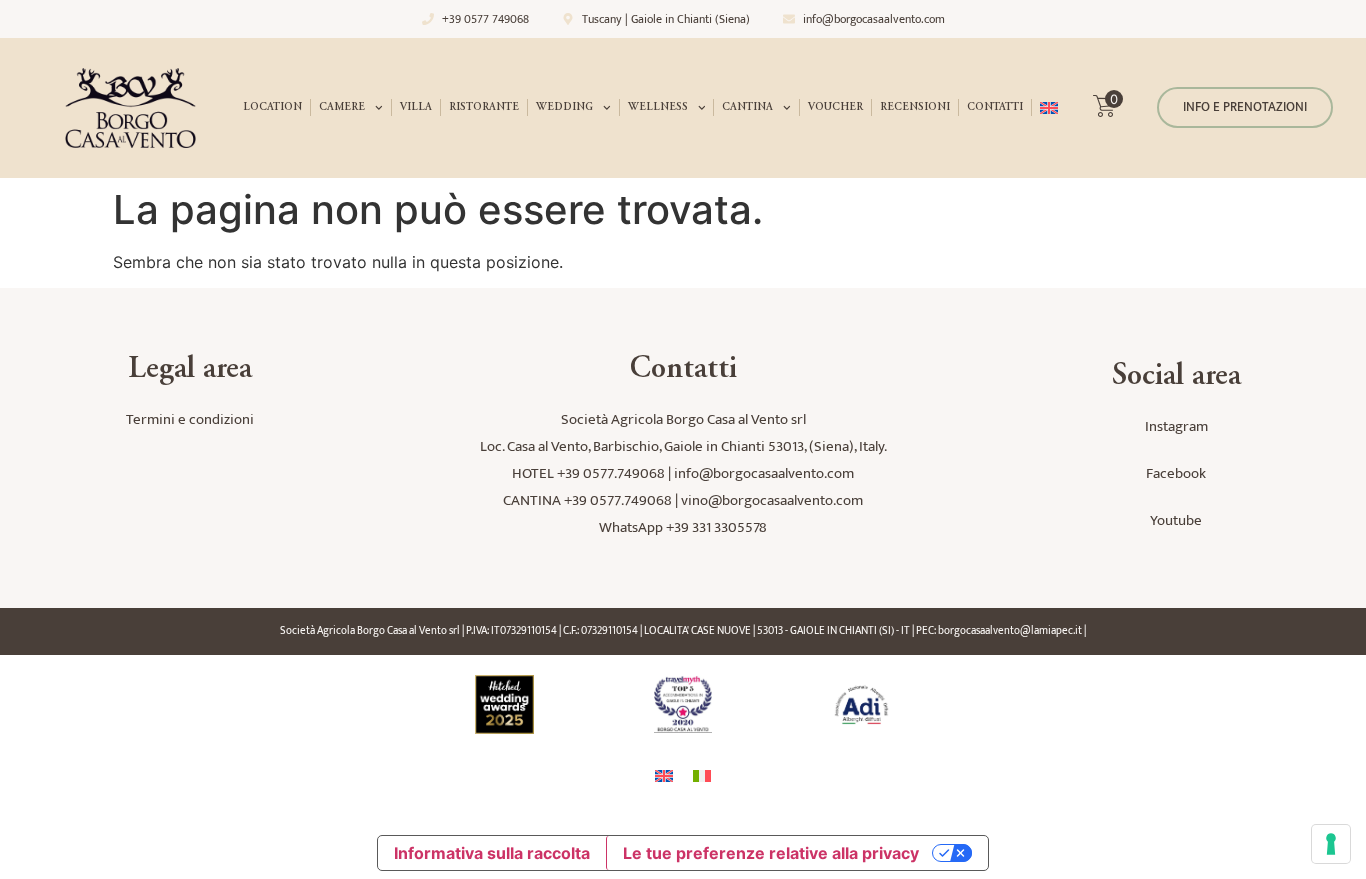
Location (272, 107)
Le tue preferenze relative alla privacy (771, 853)
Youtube (1176, 520)
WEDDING (564, 107)
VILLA (416, 107)
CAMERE (342, 107)
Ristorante (484, 107)
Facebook (1176, 473)
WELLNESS (658, 107)
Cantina (747, 107)
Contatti (995, 107)
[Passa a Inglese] (1049, 108)
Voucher (835, 107)
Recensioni (915, 107)
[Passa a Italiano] (702, 775)
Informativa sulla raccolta (492, 853)
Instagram (1176, 426)
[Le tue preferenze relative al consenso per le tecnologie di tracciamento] (1331, 844)
